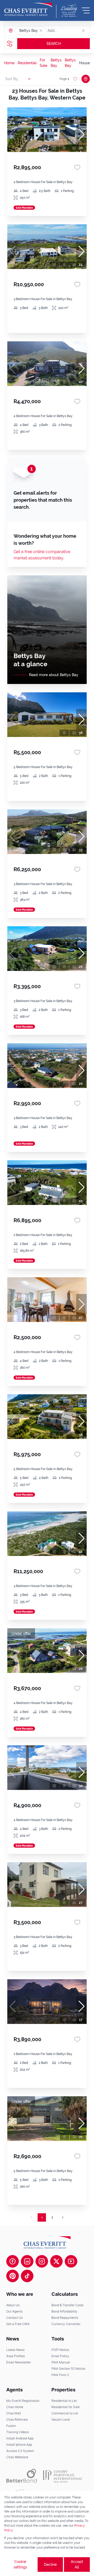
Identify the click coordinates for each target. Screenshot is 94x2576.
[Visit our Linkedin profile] (27, 2261)
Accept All (77, 2564)
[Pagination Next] (63, 2217)
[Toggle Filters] (10, 44)
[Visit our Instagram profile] (42, 2261)
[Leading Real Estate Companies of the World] (69, 10)
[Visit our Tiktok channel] (27, 2276)
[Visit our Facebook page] (13, 2261)
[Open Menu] (86, 10)
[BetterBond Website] (22, 2476)
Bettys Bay (56, 63)
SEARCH (54, 44)
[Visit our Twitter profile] (56, 2261)
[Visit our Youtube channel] (71, 2261)
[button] (41, 31)
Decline (50, 2565)
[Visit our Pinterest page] (13, 2276)
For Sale (43, 63)
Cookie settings (20, 2564)
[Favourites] (77, 167)
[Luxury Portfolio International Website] (63, 2476)
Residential (27, 63)
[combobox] (68, 31)
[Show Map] (86, 79)
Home (9, 63)
